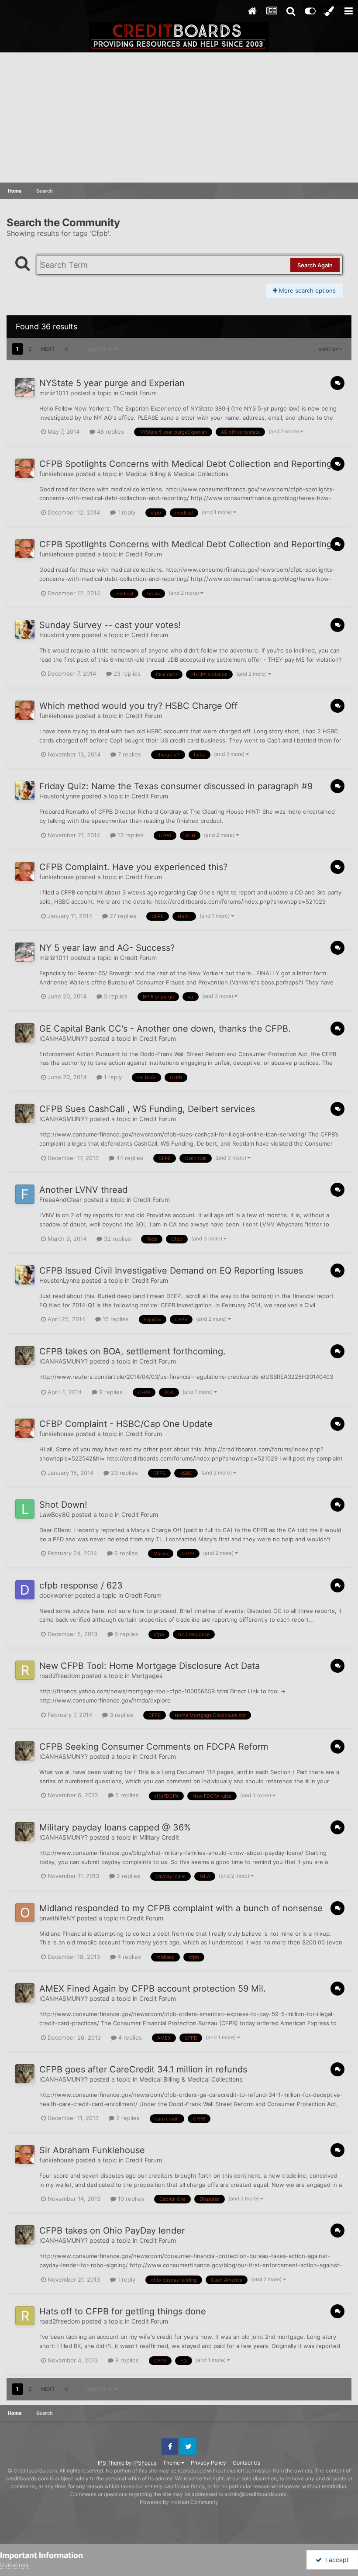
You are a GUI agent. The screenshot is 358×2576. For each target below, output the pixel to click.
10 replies (130, 2199)
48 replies (110, 432)
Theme (172, 2463)
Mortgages (147, 1676)
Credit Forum (138, 393)
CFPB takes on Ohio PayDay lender (112, 2231)
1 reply (126, 512)
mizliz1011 (54, 393)
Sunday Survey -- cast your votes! (110, 625)
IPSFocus (145, 2463)
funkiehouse (57, 474)
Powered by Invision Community (179, 2502)
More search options (306, 290)
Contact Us (246, 2463)
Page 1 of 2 (99, 349)
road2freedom (60, 1676)
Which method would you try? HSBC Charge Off (138, 706)
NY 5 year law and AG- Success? (107, 948)
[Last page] (66, 349)
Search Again (315, 265)
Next (48, 349)
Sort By (329, 349)
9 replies (110, 1392)
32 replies (117, 1239)
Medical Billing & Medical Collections (177, 474)
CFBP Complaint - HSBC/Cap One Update (126, 1424)
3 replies (120, 1715)
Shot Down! (63, 1505)
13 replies (130, 835)
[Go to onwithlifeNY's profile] (25, 1913)
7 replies (129, 754)
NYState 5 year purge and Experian (112, 383)
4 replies (128, 1957)
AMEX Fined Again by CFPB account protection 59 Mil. (153, 1989)
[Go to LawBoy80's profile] (25, 1509)
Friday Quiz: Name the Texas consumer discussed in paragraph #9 (176, 786)
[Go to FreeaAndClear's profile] (25, 1194)
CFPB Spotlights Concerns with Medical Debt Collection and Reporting (186, 464)
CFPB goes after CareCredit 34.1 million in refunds (143, 2069)
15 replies (115, 1319)
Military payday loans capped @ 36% (115, 1827)
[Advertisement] (179, 118)
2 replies (127, 1876)
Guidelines (14, 2565)
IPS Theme (111, 2463)
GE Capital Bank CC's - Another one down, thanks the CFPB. (165, 1029)
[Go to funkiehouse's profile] (25, 468)
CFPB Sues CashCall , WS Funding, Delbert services (147, 1109)
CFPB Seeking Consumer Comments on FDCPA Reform (154, 1747)
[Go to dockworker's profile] (25, 1590)
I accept (335, 2560)
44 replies (129, 1158)
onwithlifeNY (57, 1918)
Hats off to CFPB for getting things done (123, 2311)
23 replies (126, 673)
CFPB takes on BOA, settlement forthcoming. (133, 1351)
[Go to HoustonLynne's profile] (25, 629)
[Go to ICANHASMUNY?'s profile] (25, 1033)
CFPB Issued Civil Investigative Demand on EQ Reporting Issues (171, 1271)
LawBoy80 (55, 1514)
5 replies (115, 996)
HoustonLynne (60, 635)
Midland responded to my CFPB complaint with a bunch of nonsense (181, 1908)
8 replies (126, 2360)
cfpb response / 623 (81, 1585)
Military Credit (159, 1837)
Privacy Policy (208, 2463)
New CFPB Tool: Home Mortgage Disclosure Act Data (150, 1666)
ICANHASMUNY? (64, 1038)
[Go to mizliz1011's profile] (25, 387)
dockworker (56, 1595)
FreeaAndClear (60, 1200)
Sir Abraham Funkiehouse (92, 2150)
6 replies (125, 1553)
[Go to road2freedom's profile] (25, 1670)
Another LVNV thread (83, 1190)
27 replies (122, 916)
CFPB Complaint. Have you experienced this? (133, 867)
